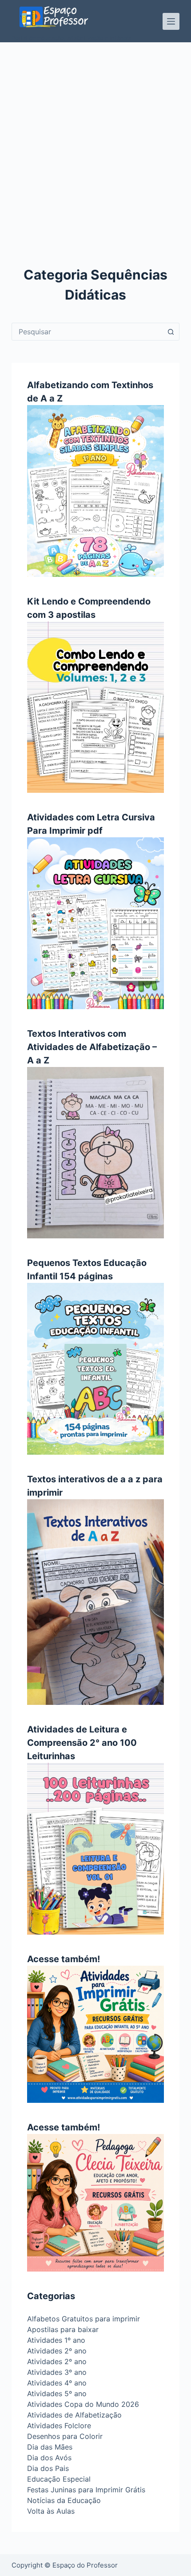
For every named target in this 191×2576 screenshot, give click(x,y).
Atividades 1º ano (56, 2340)
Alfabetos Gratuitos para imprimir (84, 2319)
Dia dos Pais (48, 2468)
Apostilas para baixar (63, 2329)
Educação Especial (59, 2479)
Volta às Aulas (51, 2511)
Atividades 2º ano (57, 2351)
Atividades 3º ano (57, 2372)
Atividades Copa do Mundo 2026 (83, 2404)
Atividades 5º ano (57, 2393)
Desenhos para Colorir (65, 2436)
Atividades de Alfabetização (74, 2415)
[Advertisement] (95, 142)
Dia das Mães (50, 2447)
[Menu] (171, 21)
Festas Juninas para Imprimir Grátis (86, 2490)
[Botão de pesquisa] (171, 332)
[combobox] (87, 332)
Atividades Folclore (59, 2426)
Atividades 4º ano (57, 2383)
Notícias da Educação (64, 2500)
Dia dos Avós (49, 2458)
